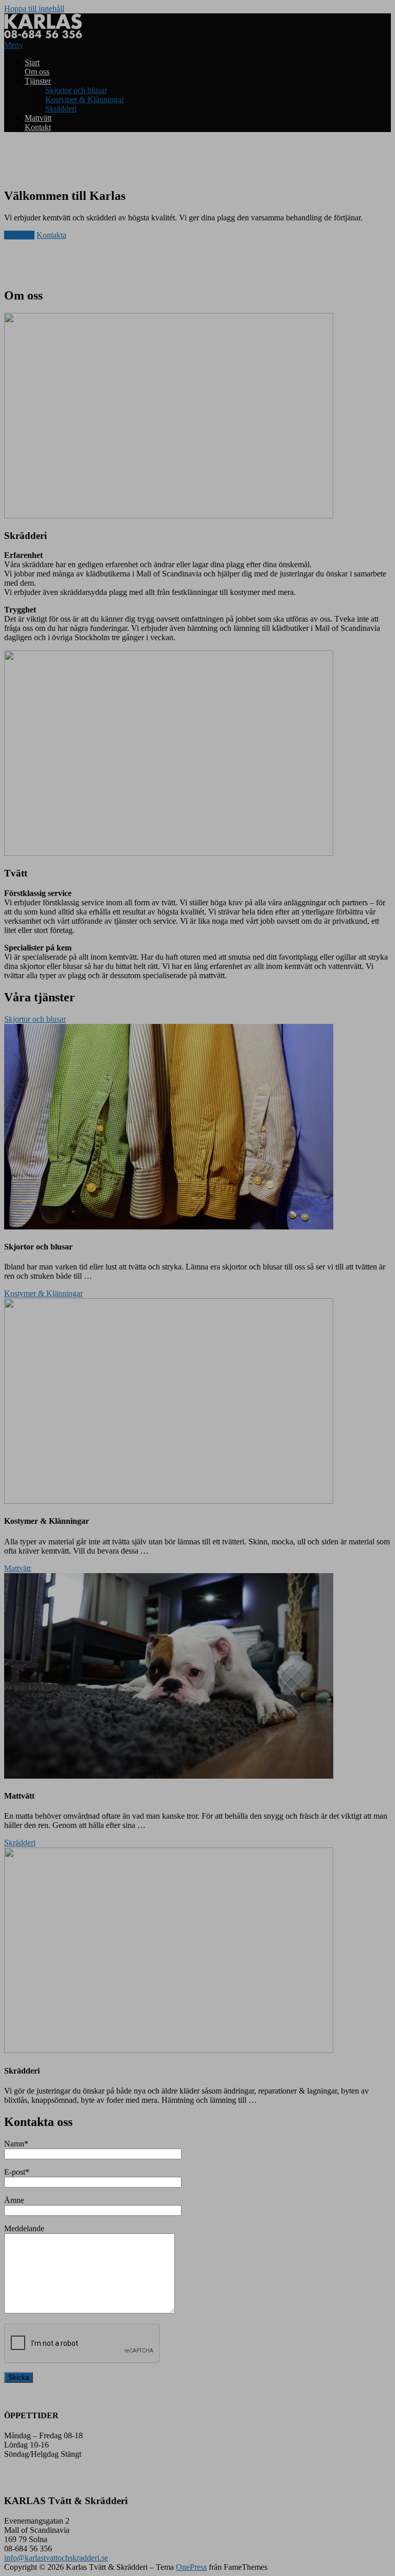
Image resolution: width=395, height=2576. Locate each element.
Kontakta (51, 235)
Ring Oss (19, 235)
